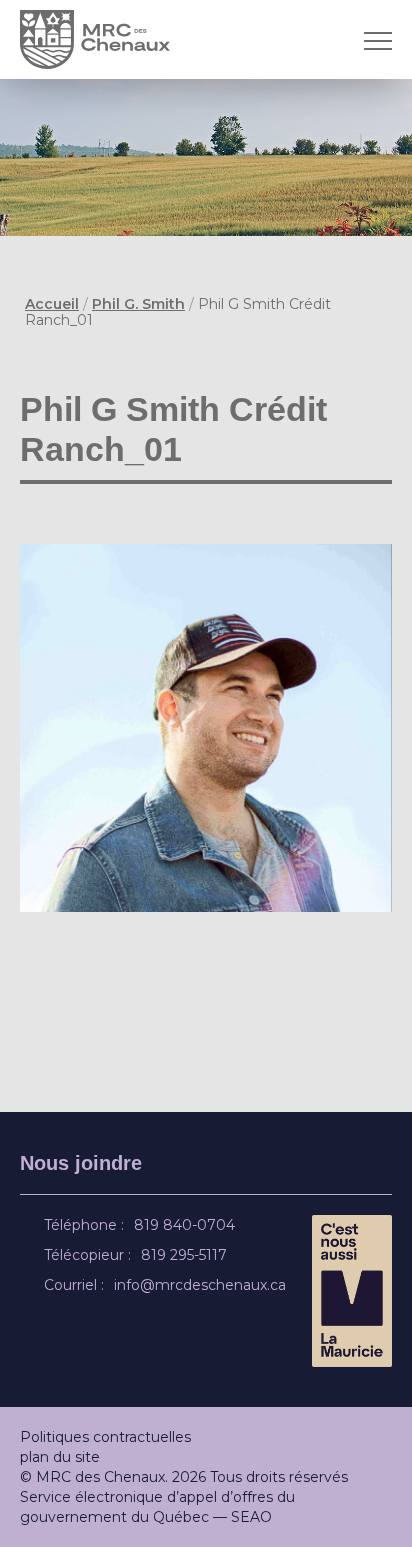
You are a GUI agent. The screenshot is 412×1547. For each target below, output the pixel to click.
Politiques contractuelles (105, 1437)
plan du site (60, 1457)
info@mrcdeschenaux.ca (203, 1285)
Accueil (52, 304)
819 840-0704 (187, 1225)
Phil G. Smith (138, 304)
